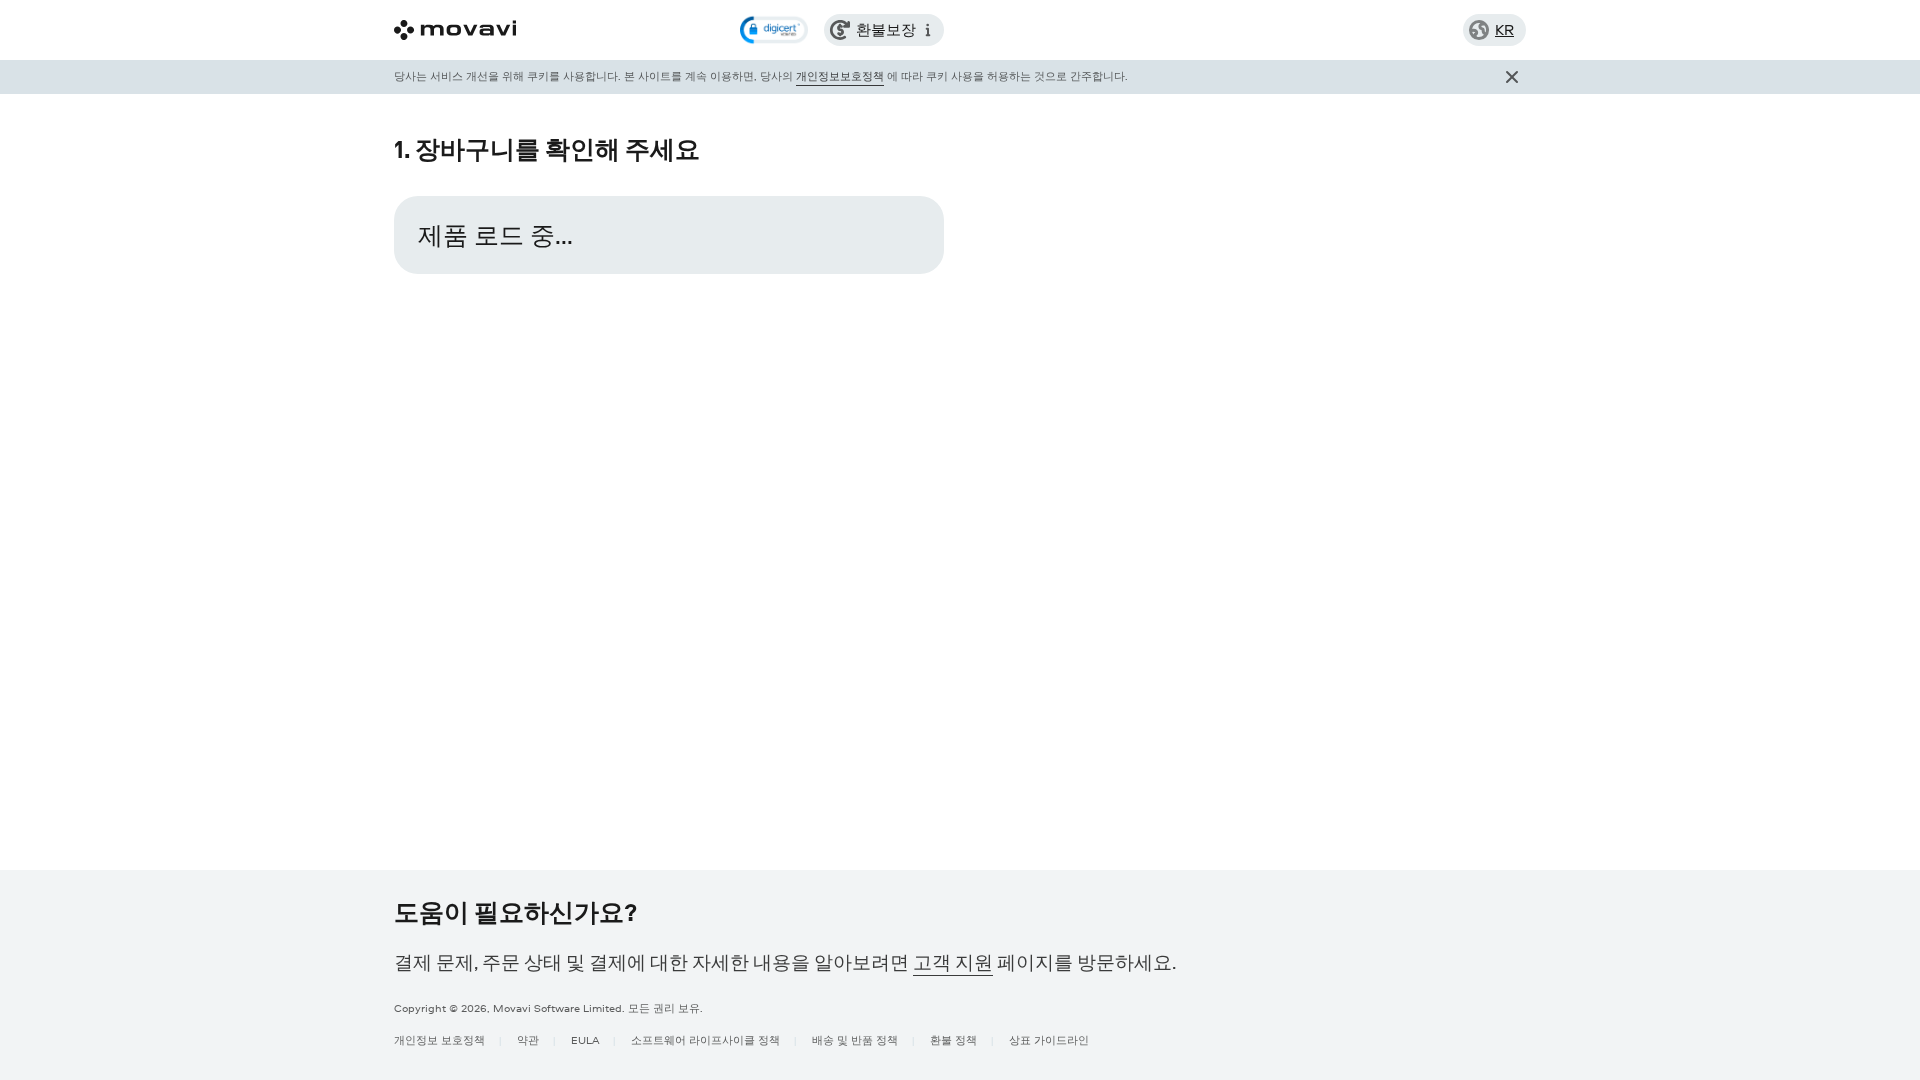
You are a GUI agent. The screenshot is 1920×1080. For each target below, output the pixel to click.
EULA (585, 1039)
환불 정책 (953, 1039)
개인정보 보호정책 (439, 1039)
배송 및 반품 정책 (855, 1039)
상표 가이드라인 (1049, 1039)
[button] (774, 30)
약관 (528, 1039)
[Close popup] (1512, 77)
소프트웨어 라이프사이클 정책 (705, 1039)
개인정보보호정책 (840, 75)
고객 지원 (953, 962)
